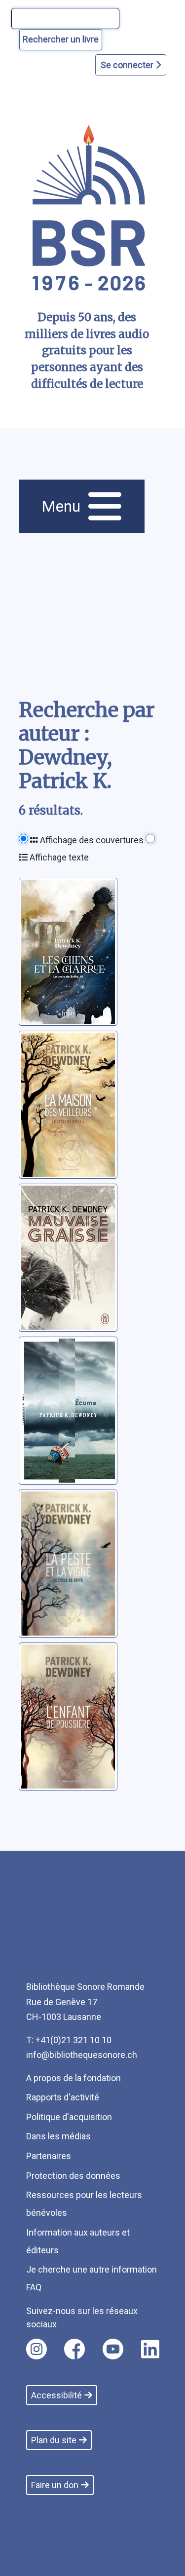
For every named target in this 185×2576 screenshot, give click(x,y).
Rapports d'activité (63, 2097)
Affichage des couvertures (91, 840)
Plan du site (54, 2440)
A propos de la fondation (74, 2078)
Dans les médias (58, 2136)
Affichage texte (58, 857)
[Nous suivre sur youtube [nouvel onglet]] (113, 2349)
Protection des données (73, 2176)
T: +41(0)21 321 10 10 (69, 2040)
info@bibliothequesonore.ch (82, 2055)
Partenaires (49, 2156)
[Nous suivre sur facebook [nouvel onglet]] (74, 2349)
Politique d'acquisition (69, 2117)
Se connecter (128, 65)
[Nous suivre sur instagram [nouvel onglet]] (37, 2349)
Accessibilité (56, 2395)
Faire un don (55, 2485)
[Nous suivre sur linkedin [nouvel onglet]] (150, 2349)
